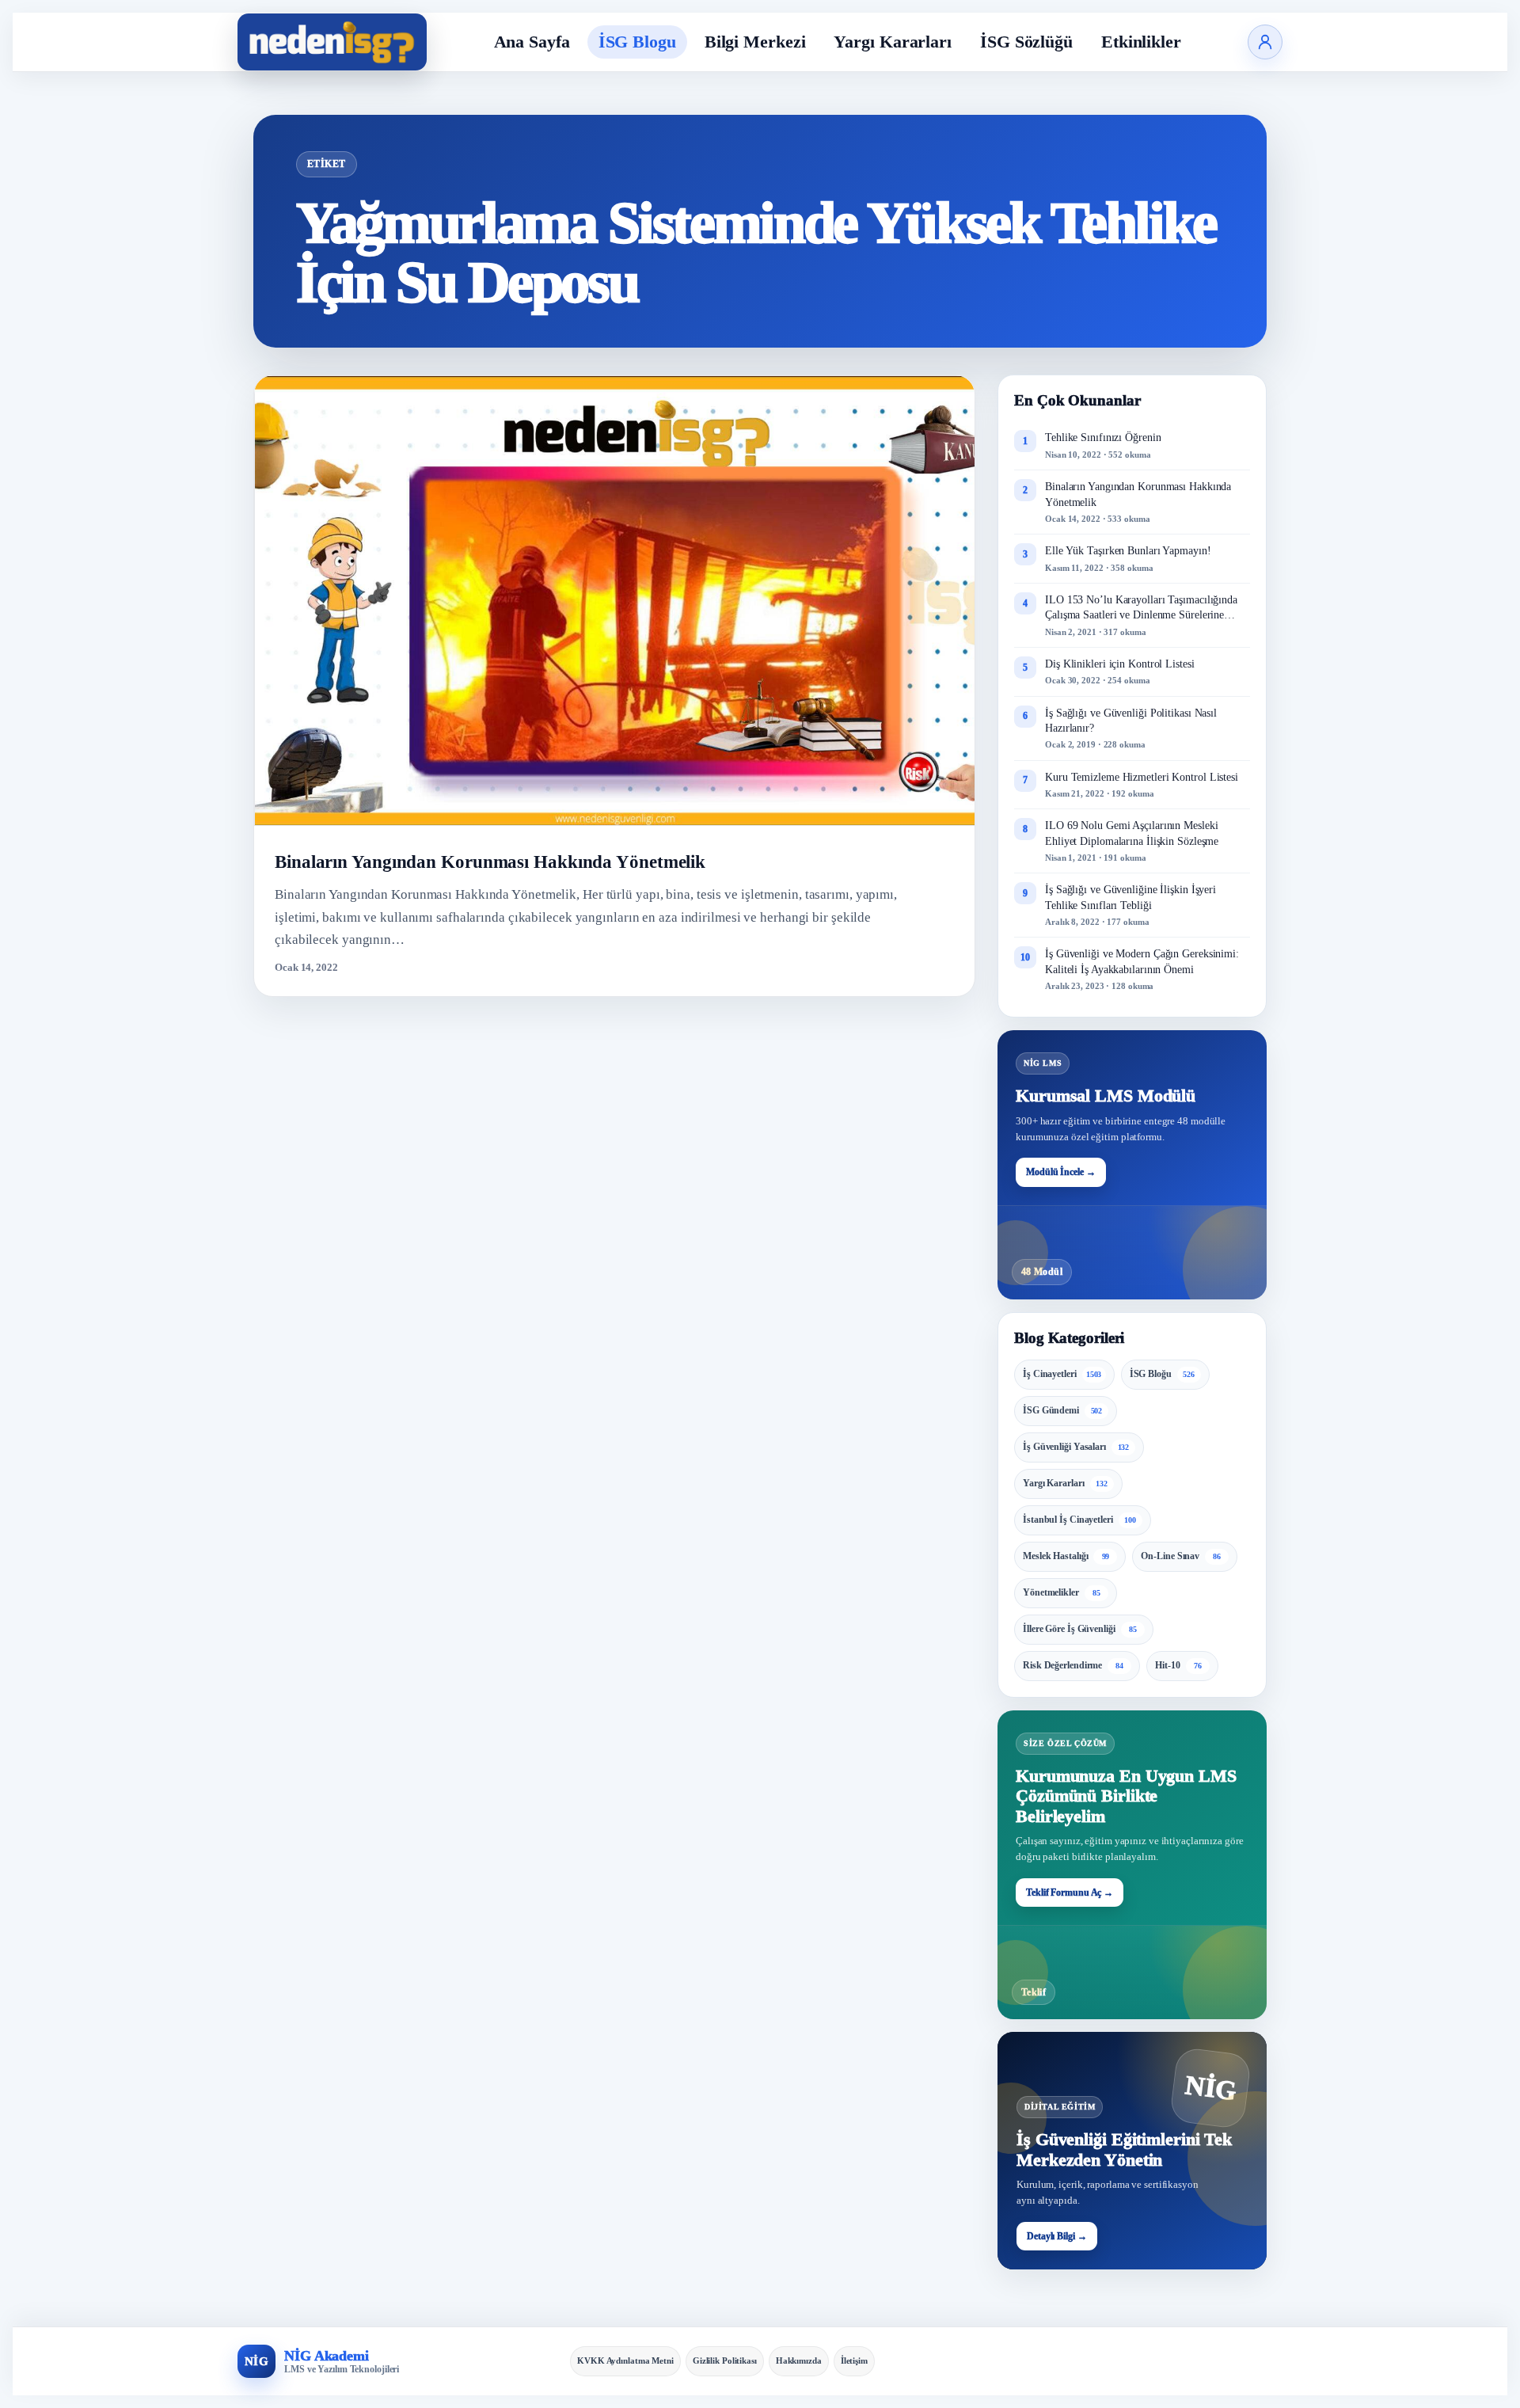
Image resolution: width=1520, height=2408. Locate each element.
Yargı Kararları (893, 42)
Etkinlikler (1141, 42)
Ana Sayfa (532, 42)
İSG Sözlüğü (1026, 42)
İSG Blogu (637, 42)
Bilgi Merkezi (755, 42)
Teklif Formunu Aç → (1070, 1893)
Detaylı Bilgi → (1057, 2236)
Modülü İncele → (1061, 1172)
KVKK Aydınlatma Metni (625, 2360)
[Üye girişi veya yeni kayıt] (1265, 42)
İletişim (854, 2360)
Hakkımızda (799, 2360)
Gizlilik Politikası (725, 2360)
